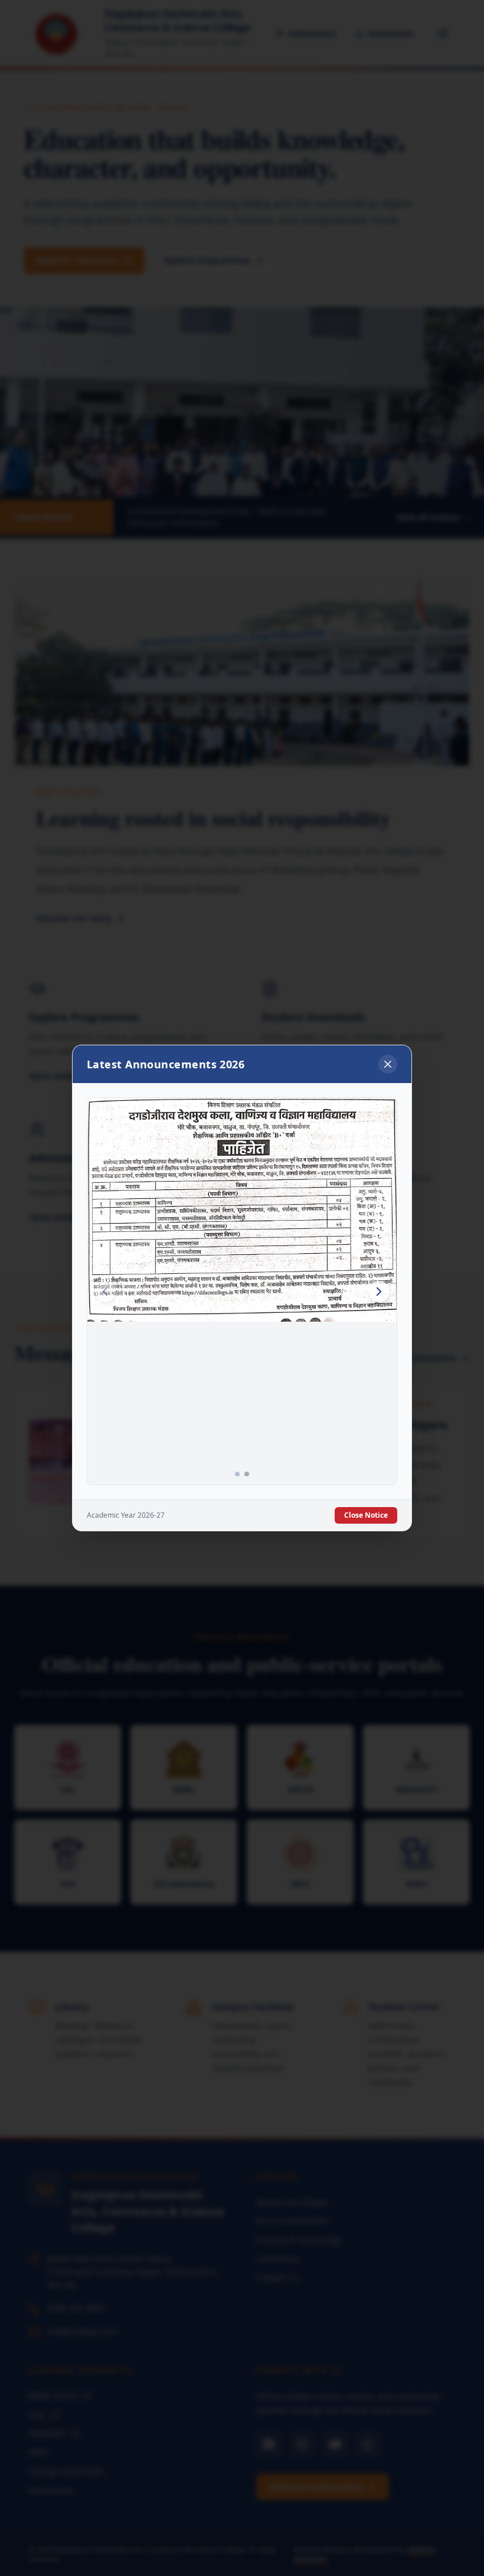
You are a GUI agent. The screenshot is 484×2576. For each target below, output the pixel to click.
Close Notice (366, 1515)
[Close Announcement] (388, 1064)
